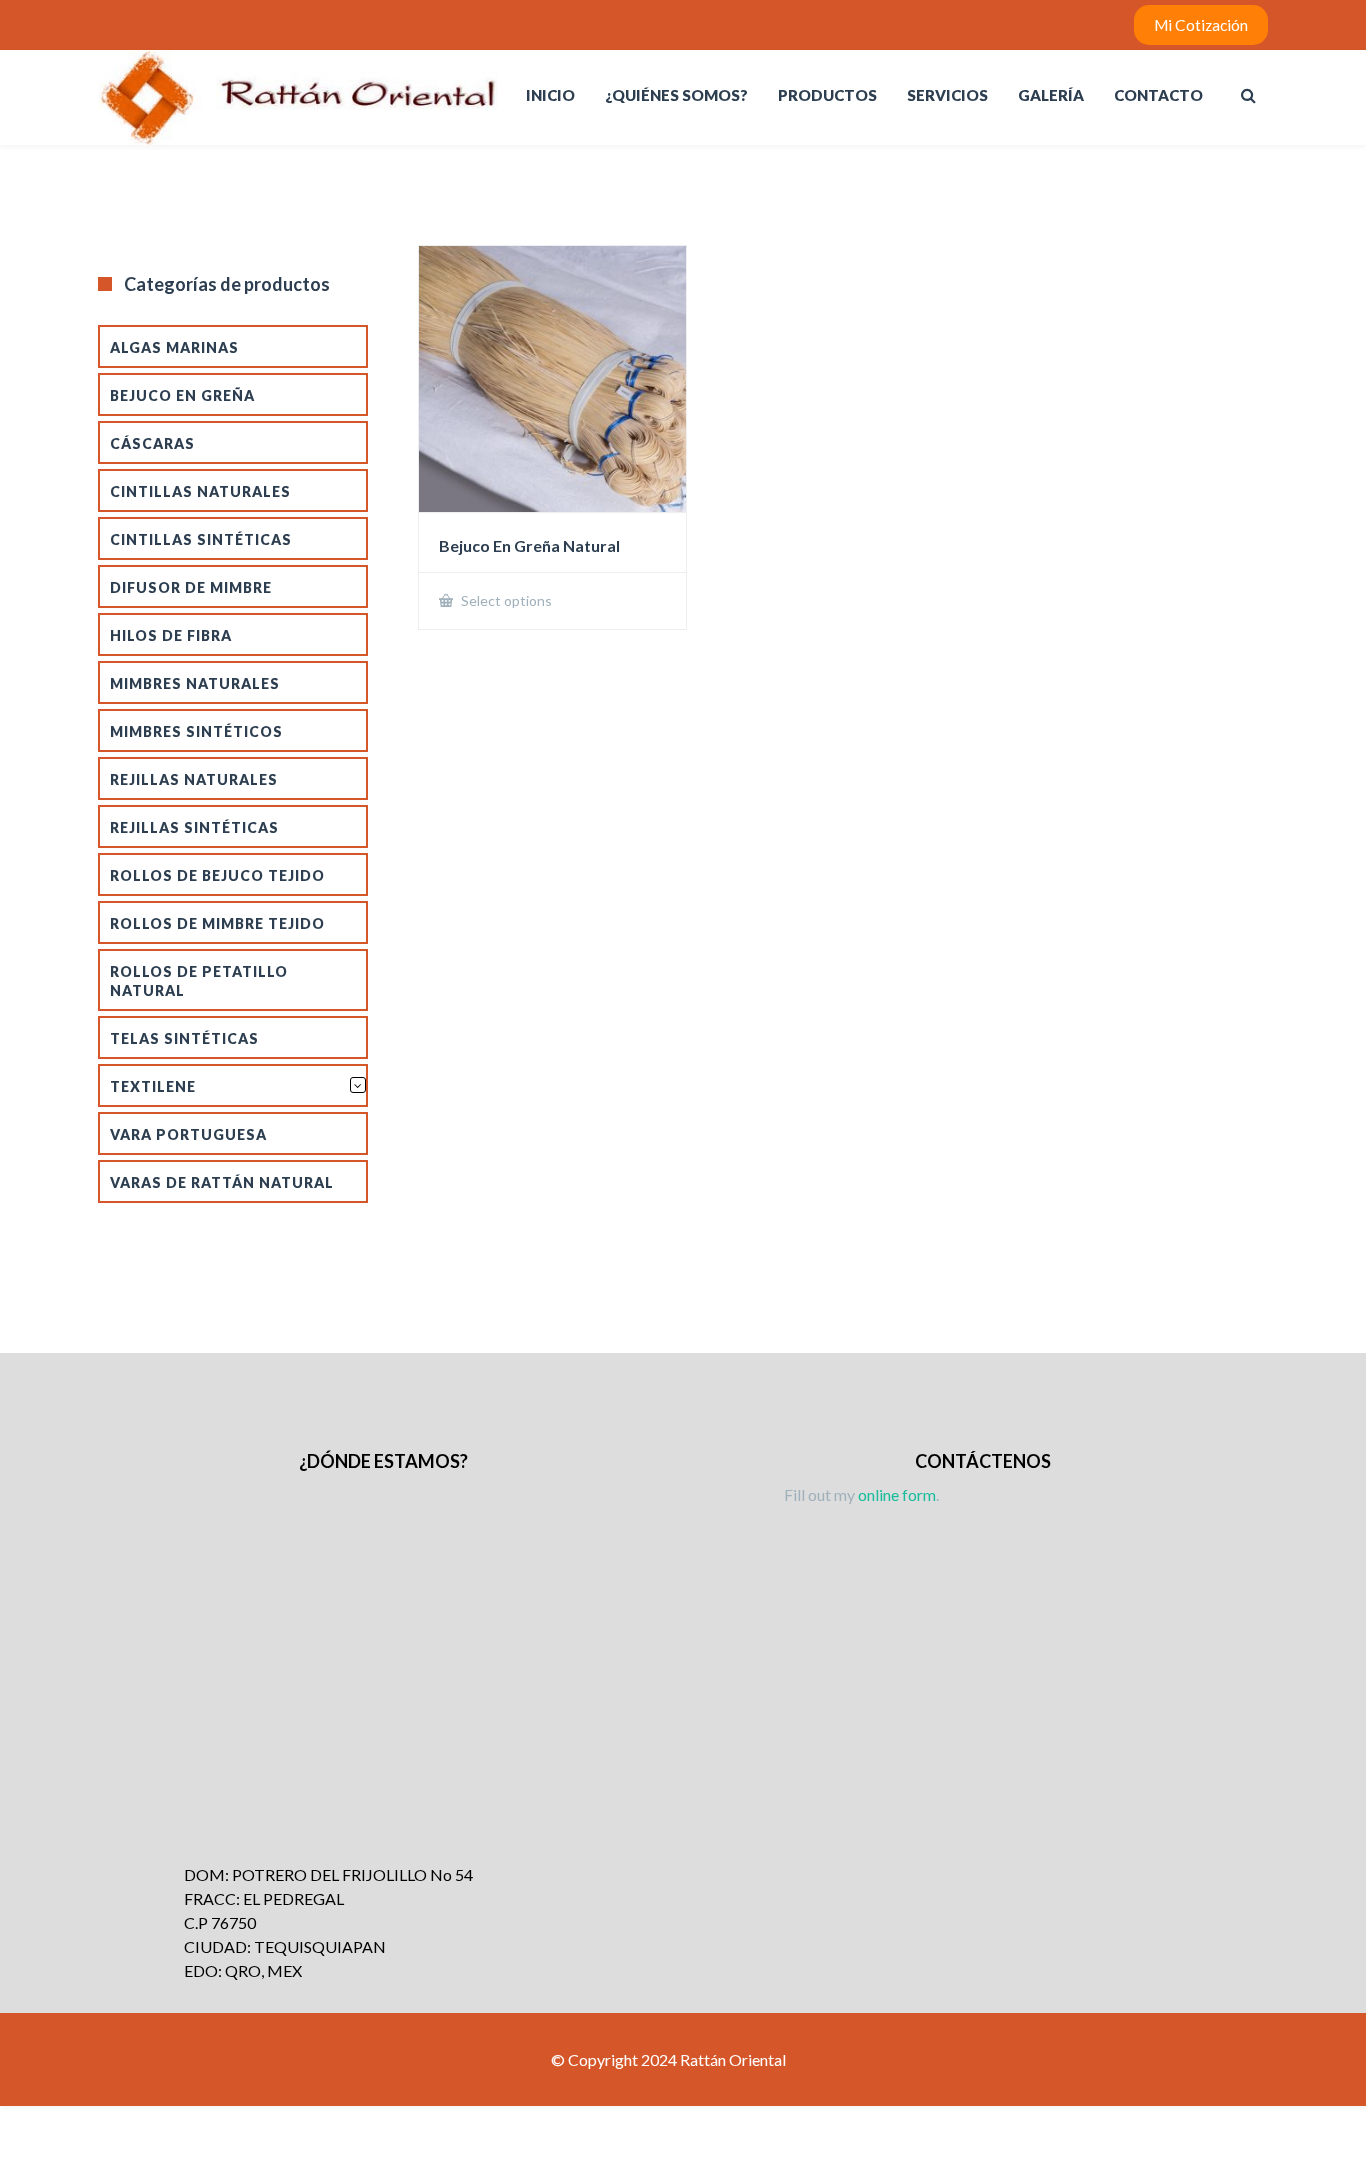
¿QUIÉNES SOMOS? (676, 95)
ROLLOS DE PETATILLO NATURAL (199, 981)
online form (897, 1494)
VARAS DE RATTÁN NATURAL (222, 1182)
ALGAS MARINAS (174, 347)
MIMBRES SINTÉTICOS (196, 731)
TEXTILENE (153, 1086)
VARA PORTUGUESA (188, 1134)
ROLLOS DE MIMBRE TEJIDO (217, 923)
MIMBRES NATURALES (195, 683)
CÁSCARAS (152, 443)
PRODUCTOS (827, 95)
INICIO (550, 95)
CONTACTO (1158, 95)
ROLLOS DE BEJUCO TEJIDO (217, 875)
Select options (505, 600)
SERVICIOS (947, 95)
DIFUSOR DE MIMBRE (191, 587)
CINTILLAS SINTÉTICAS (201, 539)
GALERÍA (1051, 95)
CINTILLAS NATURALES (200, 491)
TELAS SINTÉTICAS (184, 1038)
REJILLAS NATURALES (194, 779)
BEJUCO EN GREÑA (182, 395)
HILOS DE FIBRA (171, 635)
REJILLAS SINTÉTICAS (194, 827)
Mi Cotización (1201, 25)
